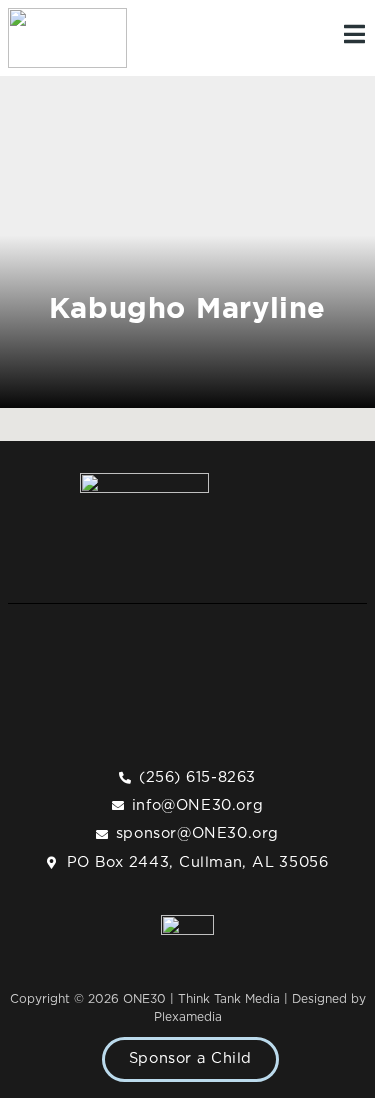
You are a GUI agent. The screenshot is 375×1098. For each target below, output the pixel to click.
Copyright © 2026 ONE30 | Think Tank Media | (151, 999)
